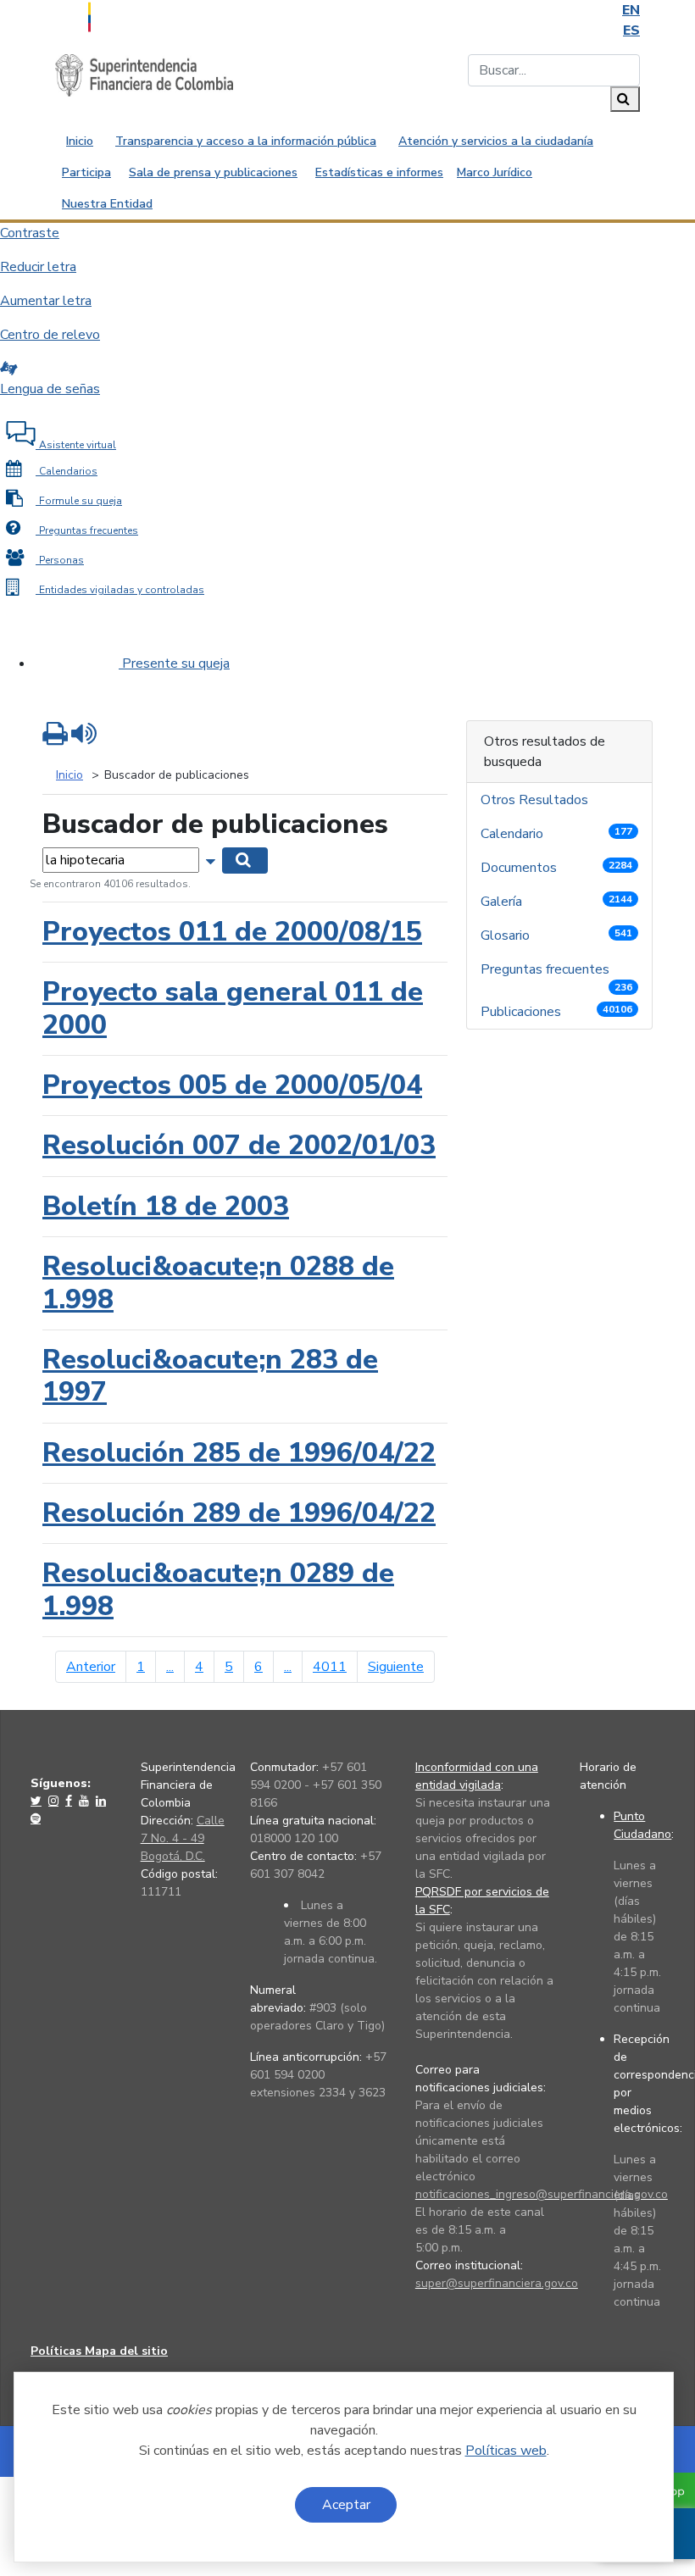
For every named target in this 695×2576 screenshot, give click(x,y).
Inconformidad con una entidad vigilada (477, 1776)
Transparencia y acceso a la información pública (246, 141)
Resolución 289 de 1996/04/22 (239, 1513)
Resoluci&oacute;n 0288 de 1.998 (218, 1282)
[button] (212, 859)
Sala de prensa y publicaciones (213, 172)
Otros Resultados (536, 800)
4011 (330, 1667)
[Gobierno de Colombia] (131, 15)
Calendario (556, 834)
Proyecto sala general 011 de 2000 (233, 1008)
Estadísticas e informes (379, 172)
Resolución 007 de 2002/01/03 (239, 1145)
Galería (556, 902)
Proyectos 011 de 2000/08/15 (232, 932)
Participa (86, 172)
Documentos (556, 868)
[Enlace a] (38, 1801)
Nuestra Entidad (107, 204)
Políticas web (506, 2451)
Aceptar (346, 2505)
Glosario (556, 935)
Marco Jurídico (495, 172)
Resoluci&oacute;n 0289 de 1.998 (218, 1589)
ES (631, 31)
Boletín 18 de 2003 (166, 1206)
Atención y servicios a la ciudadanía (496, 141)
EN (631, 10)
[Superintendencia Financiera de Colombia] (144, 75)
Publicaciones (556, 1012)
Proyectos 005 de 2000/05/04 (232, 1085)
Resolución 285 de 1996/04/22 (239, 1453)
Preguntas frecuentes (556, 973)
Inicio (80, 141)
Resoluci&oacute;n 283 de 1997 (210, 1376)
